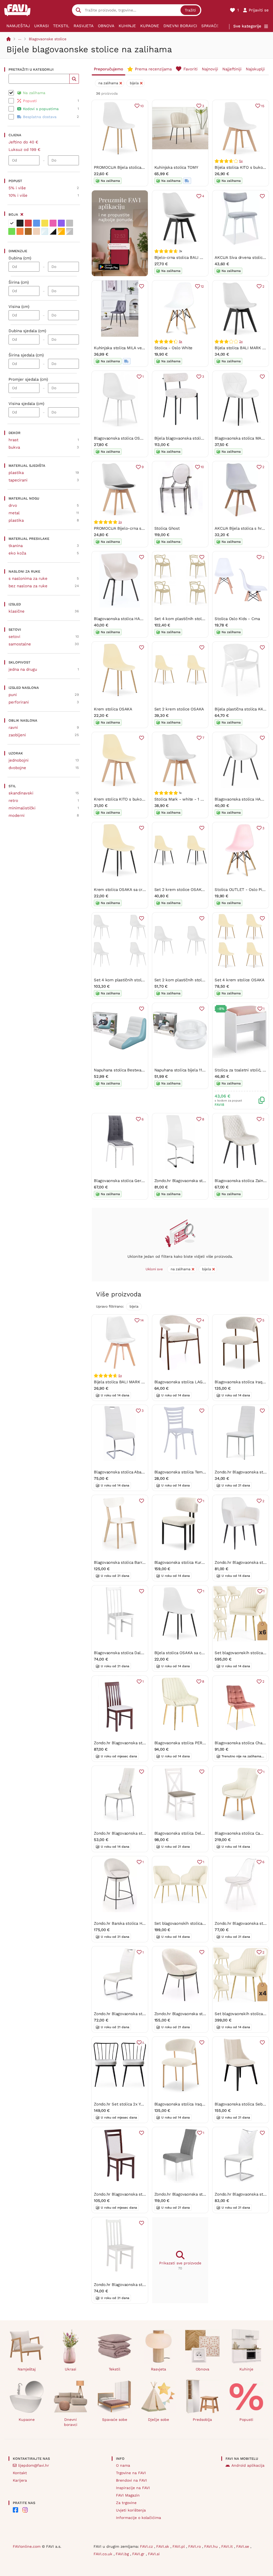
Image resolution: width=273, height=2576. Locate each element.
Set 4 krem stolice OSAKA (240, 980)
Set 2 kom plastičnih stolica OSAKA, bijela (194, 980)
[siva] (70, 223)
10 (142, 106)
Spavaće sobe (216, 26)
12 (202, 286)
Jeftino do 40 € (23, 142)
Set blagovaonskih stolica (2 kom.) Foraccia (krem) (202, 1923)
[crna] (20, 223)
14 (142, 1320)
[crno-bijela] (53, 231)
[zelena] (12, 231)
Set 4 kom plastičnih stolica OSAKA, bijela (134, 980)
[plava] (37, 223)
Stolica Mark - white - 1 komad (184, 799)
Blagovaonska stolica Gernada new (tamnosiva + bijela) (146, 1181)
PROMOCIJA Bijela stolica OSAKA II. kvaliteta (136, 167)
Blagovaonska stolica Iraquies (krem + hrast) (196, 2104)
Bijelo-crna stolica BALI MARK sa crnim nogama (199, 258)
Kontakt (20, 2473)
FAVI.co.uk (104, 2554)
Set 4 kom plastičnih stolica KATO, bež (191, 619)
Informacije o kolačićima (138, 2518)
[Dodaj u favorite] (262, 196)
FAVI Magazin (128, 2495)
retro (13, 801)
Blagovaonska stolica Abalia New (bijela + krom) (139, 1472)
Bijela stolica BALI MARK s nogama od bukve (136, 1382)
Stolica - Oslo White (174, 348)
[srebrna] (70, 231)
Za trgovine (126, 2503)
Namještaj (18, 26)
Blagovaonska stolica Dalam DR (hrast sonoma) (138, 1653)
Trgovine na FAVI (131, 2473)
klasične (17, 611)
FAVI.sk (163, 2546)
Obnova (106, 26)
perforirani (19, 702)
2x (241, 341)
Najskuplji (255, 69)
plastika (16, 473)
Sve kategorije (247, 26)
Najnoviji (210, 69)
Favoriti (190, 69)
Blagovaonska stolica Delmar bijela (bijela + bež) (200, 1833)
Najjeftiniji (232, 69)
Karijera (20, 2480)
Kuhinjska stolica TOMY (176, 167)
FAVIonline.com (27, 2546)
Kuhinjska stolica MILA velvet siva (126, 348)
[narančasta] (20, 231)
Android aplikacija (248, 2465)
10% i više (18, 195)
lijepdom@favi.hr (34, 2465)
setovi (14, 637)
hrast (13, 440)
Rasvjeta (84, 26)
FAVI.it (228, 2546)
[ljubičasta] (61, 223)
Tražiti (190, 10)
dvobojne (17, 768)
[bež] (37, 231)
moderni (17, 815)
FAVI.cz (147, 2546)
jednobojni (19, 760)
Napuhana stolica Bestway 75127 (124, 1070)
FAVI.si (154, 2554)
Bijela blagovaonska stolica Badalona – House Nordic (204, 438)
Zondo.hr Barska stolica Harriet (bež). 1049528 (137, 1923)
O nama (123, 2465)
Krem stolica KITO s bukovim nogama (129, 799)
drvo (13, 505)
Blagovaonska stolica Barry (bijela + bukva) (134, 1562)
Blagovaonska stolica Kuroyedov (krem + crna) (198, 1562)
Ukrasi (41, 26)
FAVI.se (243, 2546)
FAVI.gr (139, 2554)
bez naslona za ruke (28, 586)
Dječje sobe (158, 2420)
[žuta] (45, 223)
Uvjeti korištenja (131, 2510)
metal (14, 513)
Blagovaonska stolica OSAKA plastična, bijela (136, 438)
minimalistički (22, 808)
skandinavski (21, 793)
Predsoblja (202, 2420)
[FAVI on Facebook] (15, 2510)
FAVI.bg (123, 2554)
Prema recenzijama (153, 69)
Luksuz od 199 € (25, 150)
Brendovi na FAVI (131, 2480)
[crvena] (28, 223)
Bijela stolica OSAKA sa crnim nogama (190, 1653)
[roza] (53, 223)
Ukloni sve (154, 1269)
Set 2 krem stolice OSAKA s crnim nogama (195, 890)
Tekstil (61, 26)
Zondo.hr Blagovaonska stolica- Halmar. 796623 (199, 2194)
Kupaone (150, 26)
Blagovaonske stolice (48, 39)
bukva (14, 447)
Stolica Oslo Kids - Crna (237, 619)
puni (13, 695)
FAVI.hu (212, 2546)
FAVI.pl (179, 2546)
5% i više (17, 188)
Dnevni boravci (180, 26)
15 (263, 106)
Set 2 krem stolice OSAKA (179, 709)
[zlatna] (61, 231)
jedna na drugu (23, 669)
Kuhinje (127, 26)
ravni (13, 728)
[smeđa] (28, 231)
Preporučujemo (109, 69)
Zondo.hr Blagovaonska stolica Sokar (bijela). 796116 (142, 2014)
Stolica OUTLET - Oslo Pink (241, 890)
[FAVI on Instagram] (25, 2510)
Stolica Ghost (167, 528)
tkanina (16, 546)
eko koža (17, 553)
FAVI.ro (195, 2546)
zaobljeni (17, 735)
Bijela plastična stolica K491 (241, 709)
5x (241, 161)
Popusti (246, 2420)
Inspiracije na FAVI (133, 2488)
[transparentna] (45, 231)
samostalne (20, 644)
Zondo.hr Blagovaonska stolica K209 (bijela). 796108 (142, 1833)
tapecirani (18, 480)
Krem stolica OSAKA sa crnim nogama (129, 890)
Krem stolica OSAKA (113, 709)
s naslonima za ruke (28, 578)
